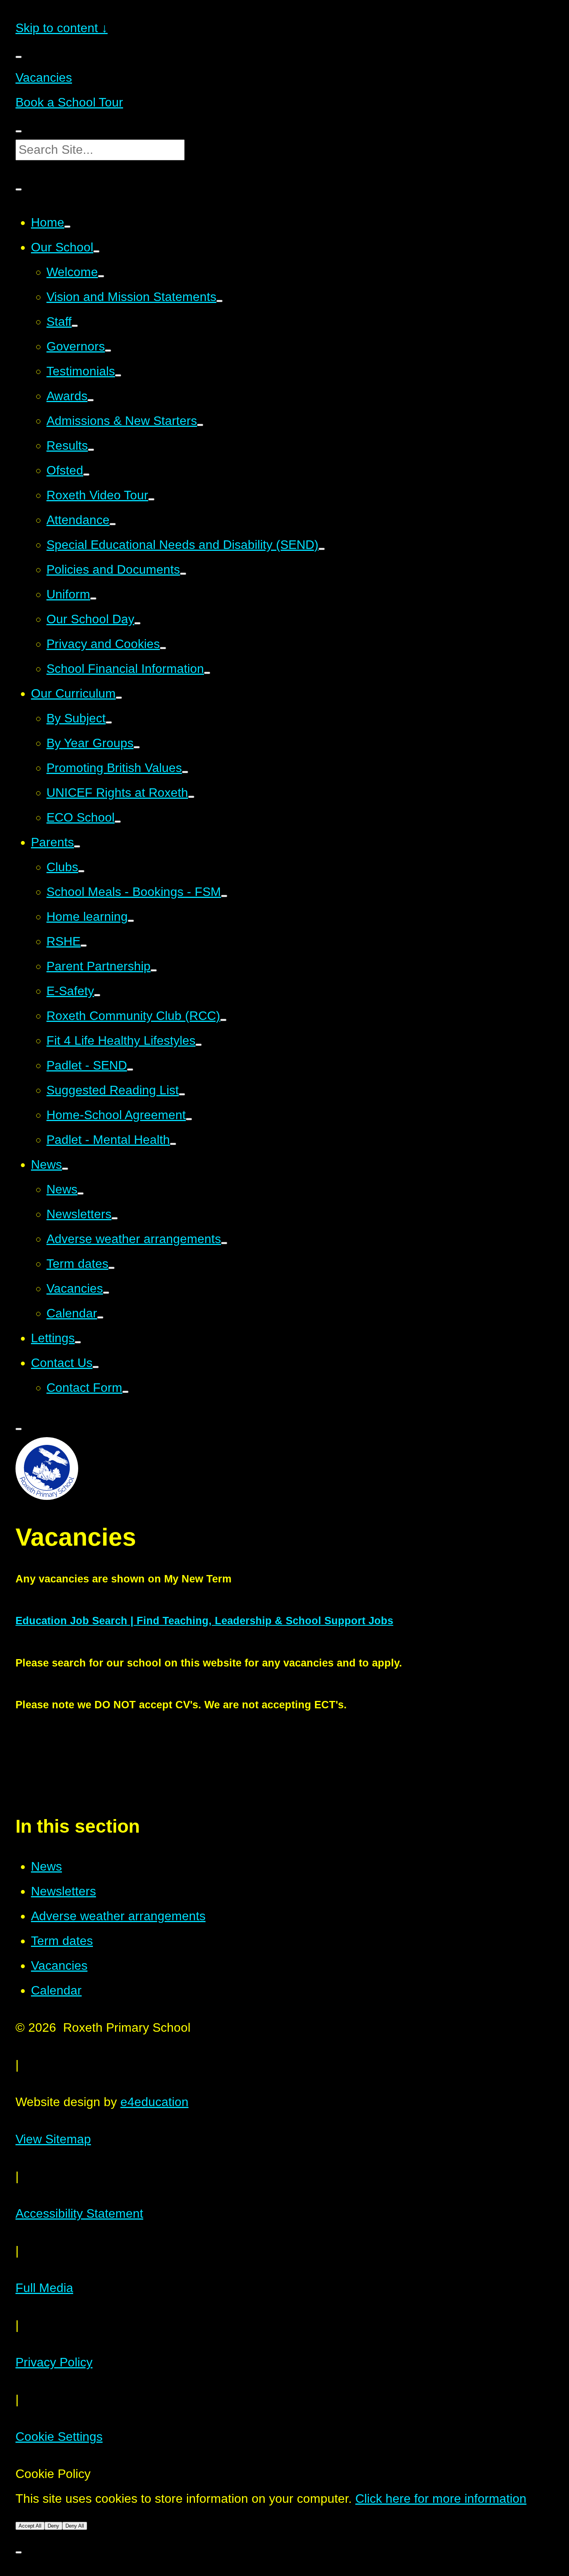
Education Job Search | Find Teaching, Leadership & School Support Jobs (204, 1621)
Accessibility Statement (79, 2213)
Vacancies (44, 77)
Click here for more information (441, 2499)
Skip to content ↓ (62, 28)
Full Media (44, 2288)
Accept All (30, 2526)
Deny (53, 2526)
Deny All (75, 2526)
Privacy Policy (54, 2362)
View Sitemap (53, 2139)
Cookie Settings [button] (59, 2437)
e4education (154, 2102)
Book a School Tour (69, 102)
